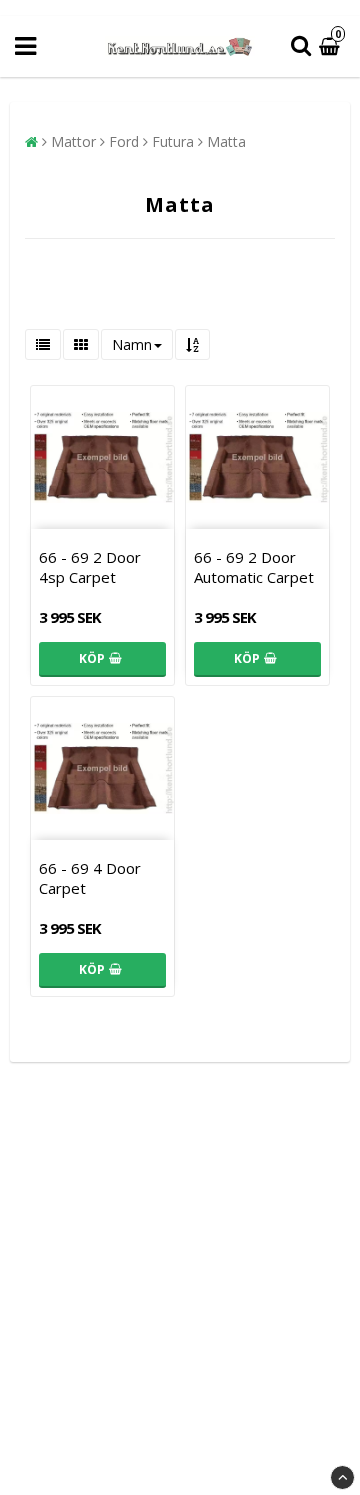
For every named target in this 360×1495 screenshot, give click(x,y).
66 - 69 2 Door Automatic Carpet (254, 567)
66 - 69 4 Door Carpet (90, 878)
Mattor (73, 141)
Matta (226, 141)
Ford (124, 141)
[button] (332, 46)
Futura (173, 141)
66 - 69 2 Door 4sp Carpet (90, 567)
